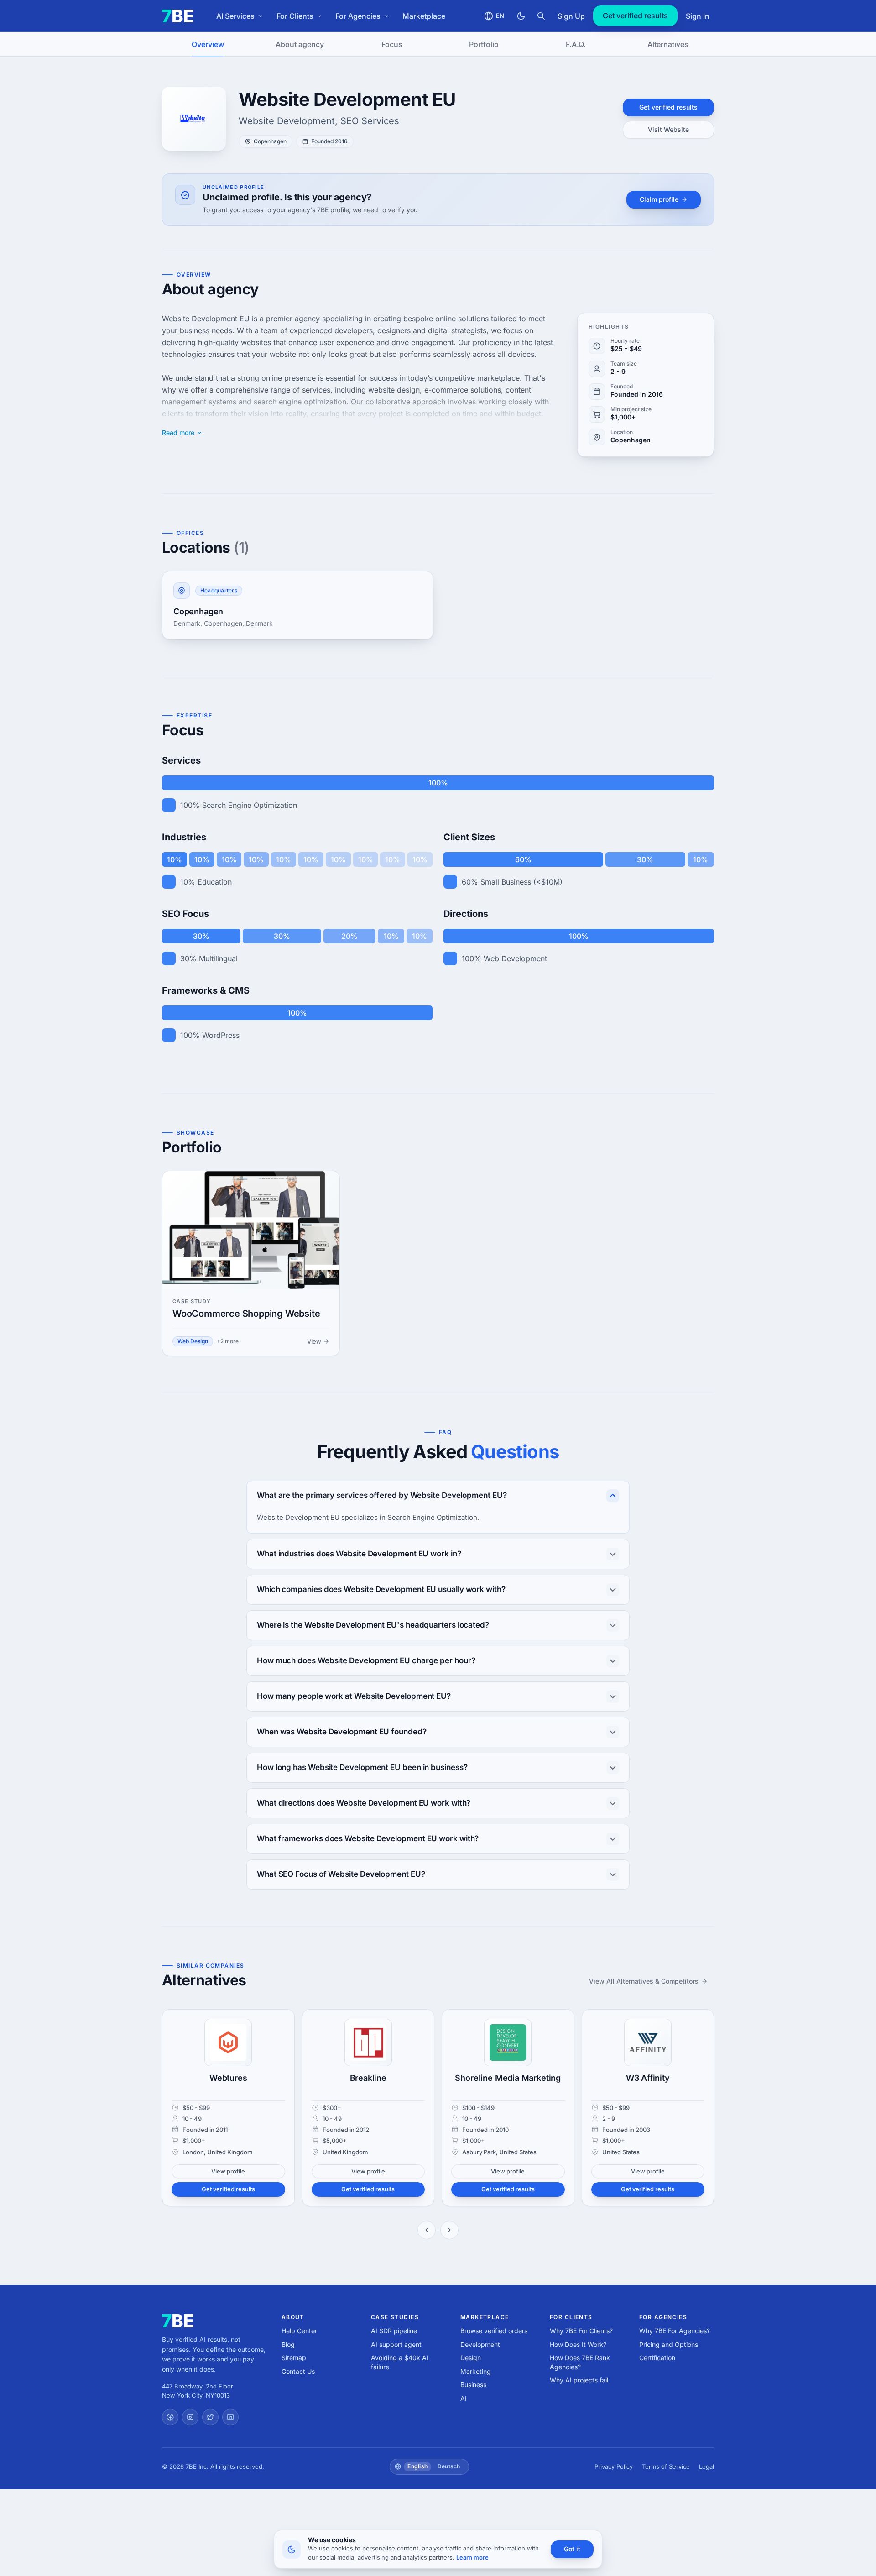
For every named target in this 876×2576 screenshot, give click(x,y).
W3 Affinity (648, 2078)
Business (473, 2385)
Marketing (476, 2371)
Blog (288, 2344)
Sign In (698, 16)
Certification (657, 2358)
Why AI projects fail (579, 2380)
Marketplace (424, 16)
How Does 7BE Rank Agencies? (580, 2362)
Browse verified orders (494, 2331)
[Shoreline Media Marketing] (508, 2042)
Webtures (228, 2078)
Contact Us (298, 2371)
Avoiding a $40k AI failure (400, 2362)
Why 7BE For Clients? (581, 2331)
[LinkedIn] (230, 2417)
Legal (707, 2466)
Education (215, 882)
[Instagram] (190, 2417)
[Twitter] (210, 2417)
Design (471, 2358)
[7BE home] (178, 2321)
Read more (178, 433)
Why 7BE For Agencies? (675, 2331)
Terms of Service (666, 2466)
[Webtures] (228, 2042)
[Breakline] (368, 2042)
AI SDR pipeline (394, 2331)
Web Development (515, 958)
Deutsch (449, 2466)
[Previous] (427, 2230)
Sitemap (294, 2358)
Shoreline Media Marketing (508, 2078)
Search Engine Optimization (250, 805)
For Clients (295, 16)
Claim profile (659, 199)
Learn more (472, 2557)
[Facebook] (170, 2417)
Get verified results (635, 16)
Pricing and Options (669, 2344)
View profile (228, 2171)
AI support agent (396, 2344)
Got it (572, 2549)
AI (464, 2398)
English (417, 2466)
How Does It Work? (578, 2344)
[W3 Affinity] (648, 2042)
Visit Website (668, 129)
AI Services (235, 16)
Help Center (299, 2331)
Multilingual (218, 958)
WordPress (221, 1035)
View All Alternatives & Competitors (644, 1981)
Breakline (368, 2078)
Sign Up (571, 16)
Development (480, 2344)
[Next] (449, 2230)
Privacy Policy (614, 2466)
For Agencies (358, 16)
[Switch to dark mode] (521, 16)
